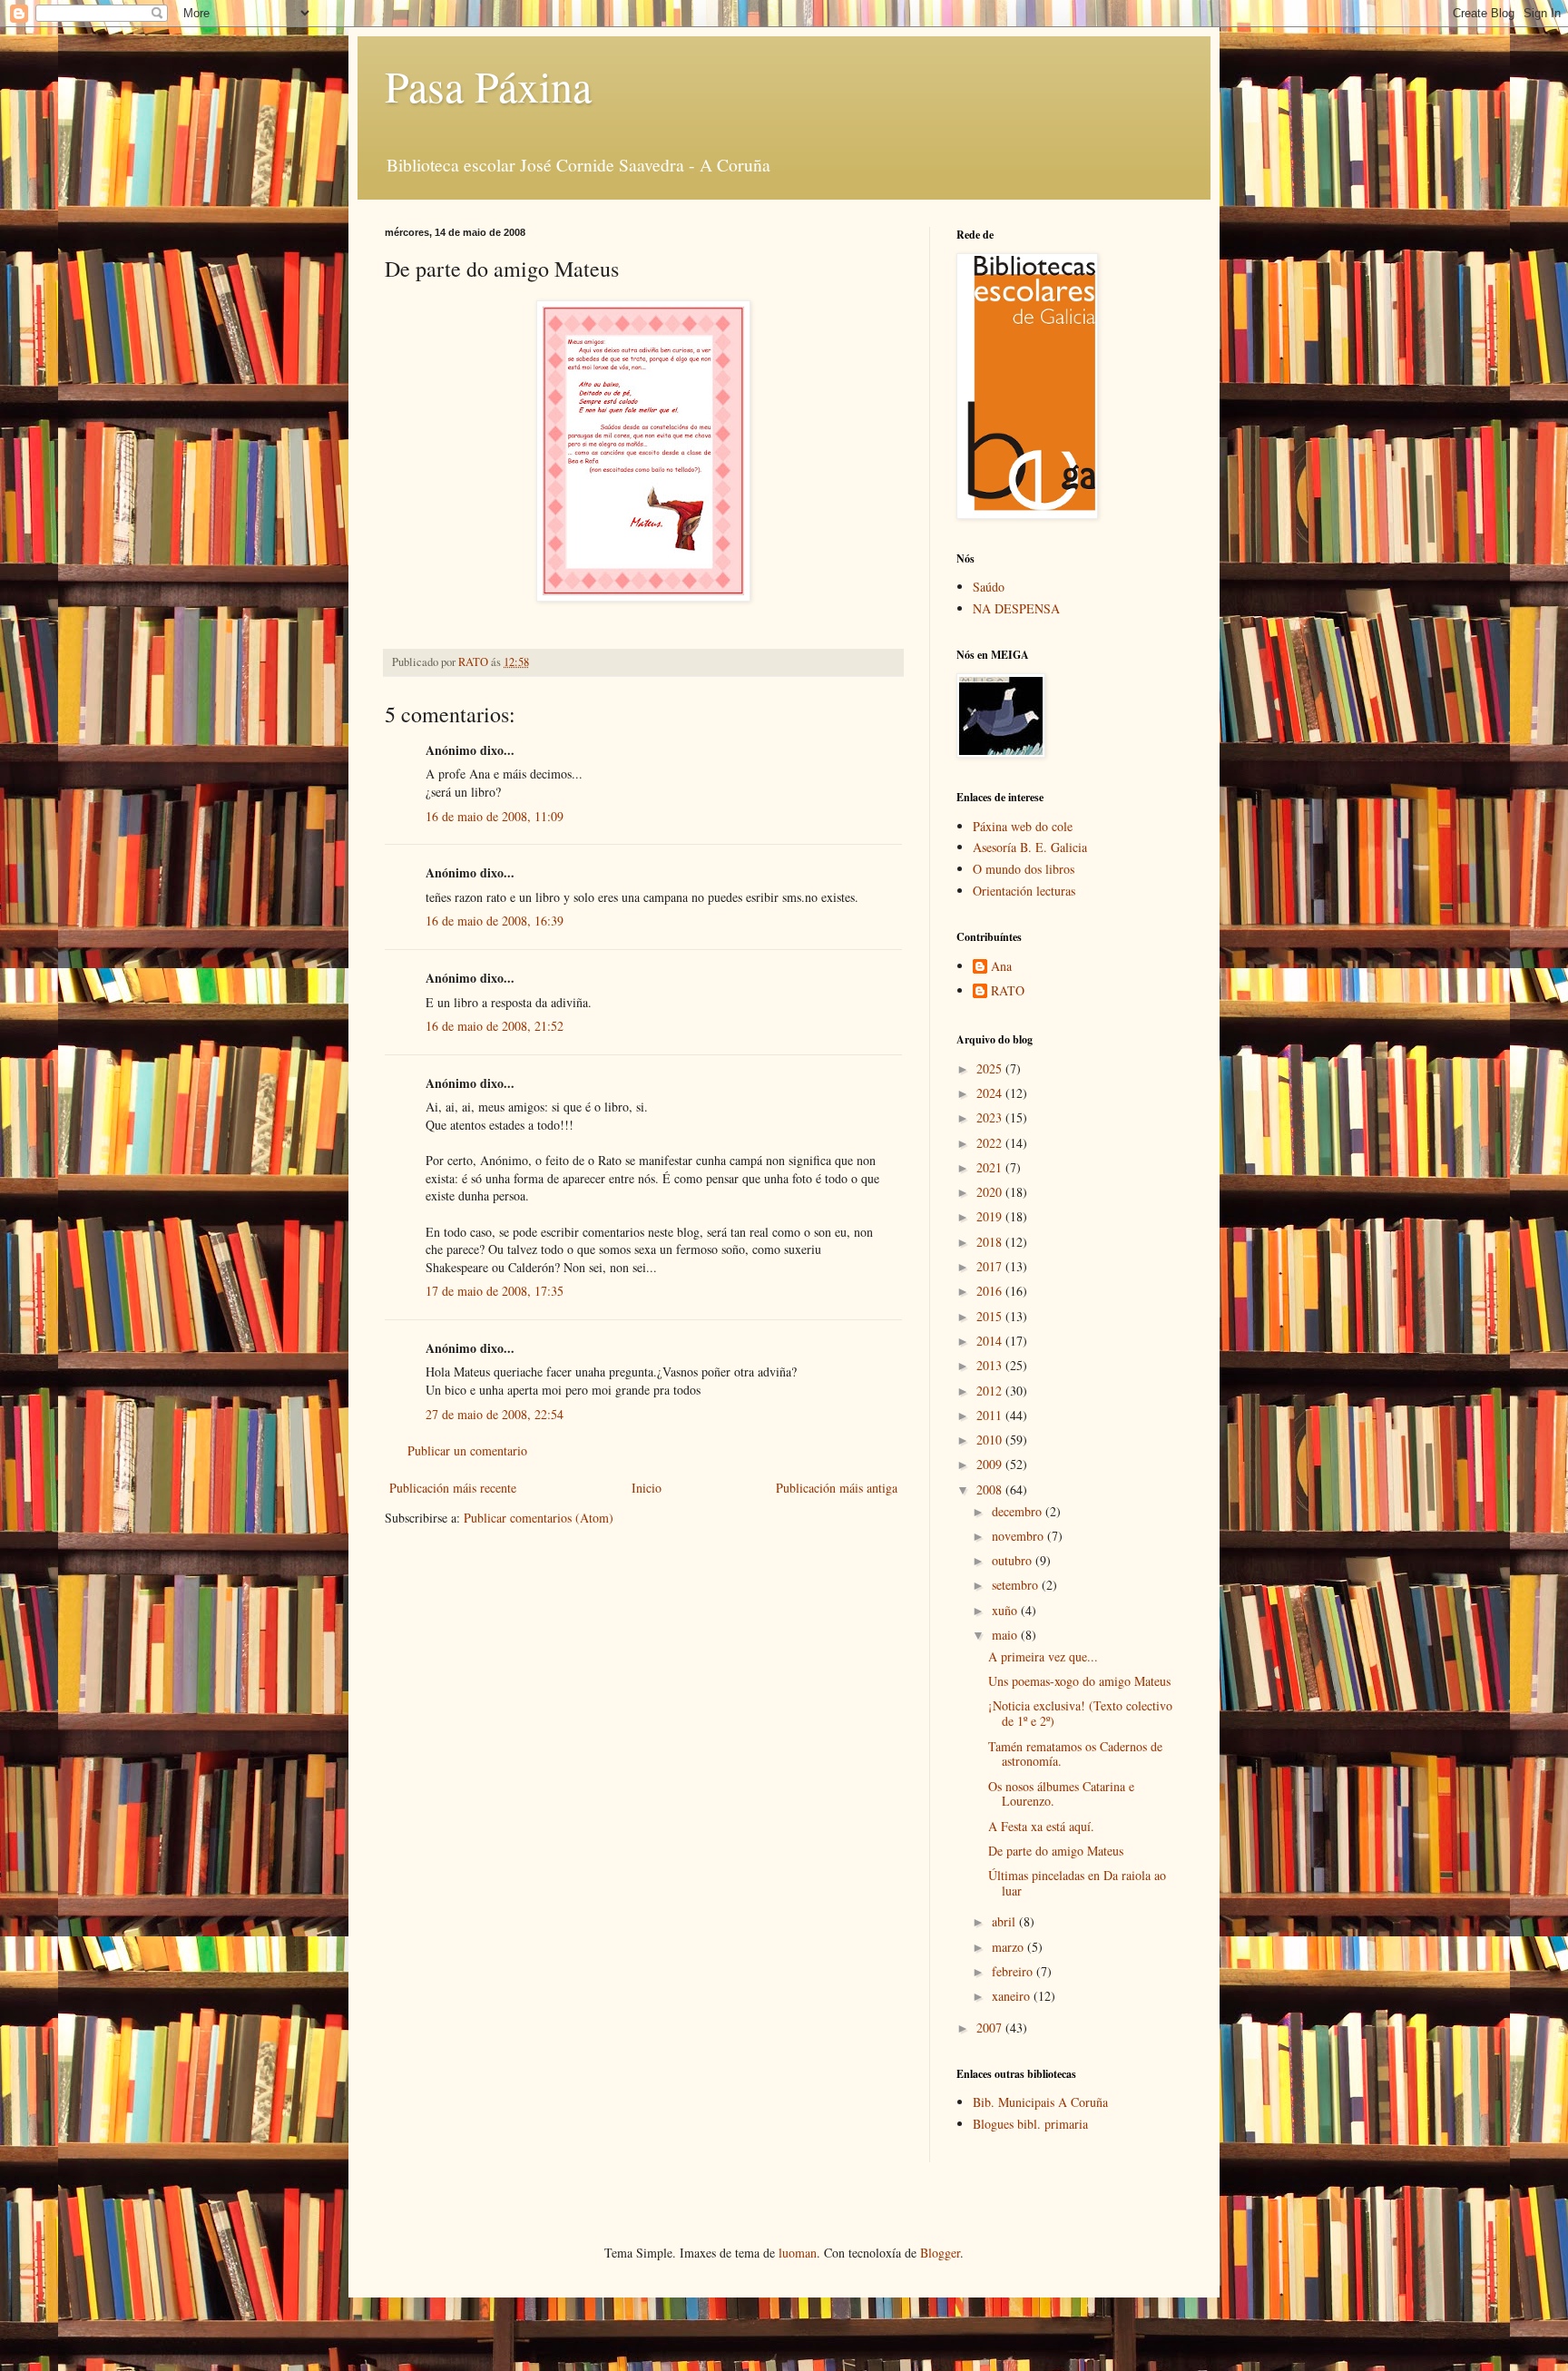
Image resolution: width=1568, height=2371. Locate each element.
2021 (991, 1167)
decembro (1019, 1511)
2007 (991, 2028)
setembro (1017, 1585)
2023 (991, 1117)
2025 (991, 1068)
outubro (1014, 1560)
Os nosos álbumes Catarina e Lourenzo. (1061, 1794)
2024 (991, 1093)
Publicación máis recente (453, 1488)
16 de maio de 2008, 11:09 (495, 816)
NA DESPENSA (1016, 608)
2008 (991, 1489)
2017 (991, 1266)
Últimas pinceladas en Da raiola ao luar (1077, 1883)
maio (1006, 1635)
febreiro (1014, 1971)
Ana (1001, 967)
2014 (991, 1341)
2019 (991, 1216)
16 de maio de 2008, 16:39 (495, 921)
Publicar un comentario (467, 1450)
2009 (991, 1464)
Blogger (940, 2253)
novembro (1019, 1536)
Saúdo (989, 587)
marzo (1009, 1947)
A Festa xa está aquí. (1041, 1826)
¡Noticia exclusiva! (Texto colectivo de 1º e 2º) (1080, 1713)
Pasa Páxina (488, 85)
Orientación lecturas (1024, 891)
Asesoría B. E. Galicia (1030, 847)
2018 (991, 1242)
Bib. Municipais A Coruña (1040, 2102)
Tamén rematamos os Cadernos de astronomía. (1075, 1754)
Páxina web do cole (1023, 826)
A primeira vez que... (1043, 1656)
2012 (991, 1391)
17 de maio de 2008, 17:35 (495, 1291)
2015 (991, 1316)
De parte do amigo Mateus (1056, 1851)
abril (1005, 1921)
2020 (991, 1192)
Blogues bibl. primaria (1030, 2124)
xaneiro (1013, 1996)
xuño (1006, 1610)
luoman (798, 2253)
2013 (991, 1365)
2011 (991, 1415)
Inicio (647, 1488)
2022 (991, 1143)
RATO (1008, 991)
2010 (991, 1440)
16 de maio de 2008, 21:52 (495, 1026)
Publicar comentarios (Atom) (539, 1518)
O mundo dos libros (1024, 869)
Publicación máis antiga (837, 1488)
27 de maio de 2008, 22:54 (495, 1414)
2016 (991, 1291)
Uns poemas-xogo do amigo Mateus (1079, 1681)
